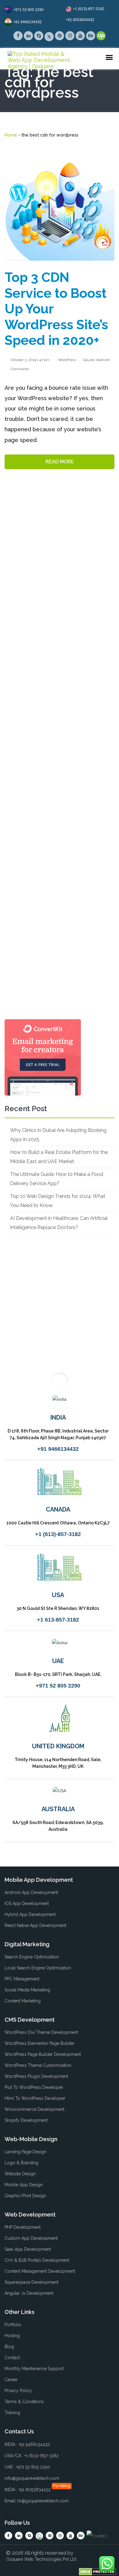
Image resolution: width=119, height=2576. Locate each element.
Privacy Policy (18, 2391)
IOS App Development (27, 1903)
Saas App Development (28, 2249)
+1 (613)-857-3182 (89, 9)
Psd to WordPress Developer (34, 2087)
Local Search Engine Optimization (38, 1968)
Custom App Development (31, 2238)
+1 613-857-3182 (58, 1620)
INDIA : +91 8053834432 (28, 2490)
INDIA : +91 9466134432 (27, 2444)
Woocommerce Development (34, 2109)
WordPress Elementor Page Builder (40, 2043)
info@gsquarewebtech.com (32, 2478)
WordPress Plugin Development (36, 2076)
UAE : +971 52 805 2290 (27, 2467)
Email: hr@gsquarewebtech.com (37, 2501)
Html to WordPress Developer (35, 2098)
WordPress (67, 360)
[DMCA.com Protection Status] (97, 2571)
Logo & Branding (22, 2163)
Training (12, 2413)
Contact (12, 2358)
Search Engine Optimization (32, 1957)
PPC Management (22, 1979)
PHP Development (23, 2227)
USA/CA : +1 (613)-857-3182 (32, 2456)
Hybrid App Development (30, 1914)
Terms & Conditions (24, 2402)
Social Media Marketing (27, 1990)
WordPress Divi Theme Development (41, 2032)
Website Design (20, 2174)
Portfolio (13, 2325)
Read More (60, 462)
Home (11, 135)
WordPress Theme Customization (38, 2065)
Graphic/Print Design (25, 2196)
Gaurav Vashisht (96, 360)
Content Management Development (40, 2271)
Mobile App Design (24, 2185)
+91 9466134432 (27, 22)
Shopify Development (26, 2120)
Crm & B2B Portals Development (37, 2260)
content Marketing (23, 2001)
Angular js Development (29, 2293)
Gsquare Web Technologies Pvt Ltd (41, 2559)
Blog (9, 2347)
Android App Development (31, 1892)
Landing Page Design (25, 2152)
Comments (19, 369)
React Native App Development (35, 1925)
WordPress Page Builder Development (43, 2054)
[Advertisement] (60, 762)
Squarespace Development (31, 2282)
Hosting (12, 2336)
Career (11, 2380)
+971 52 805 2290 (28, 10)
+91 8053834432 (80, 20)
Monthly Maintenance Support (34, 2369)
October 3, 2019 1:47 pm (30, 360)
